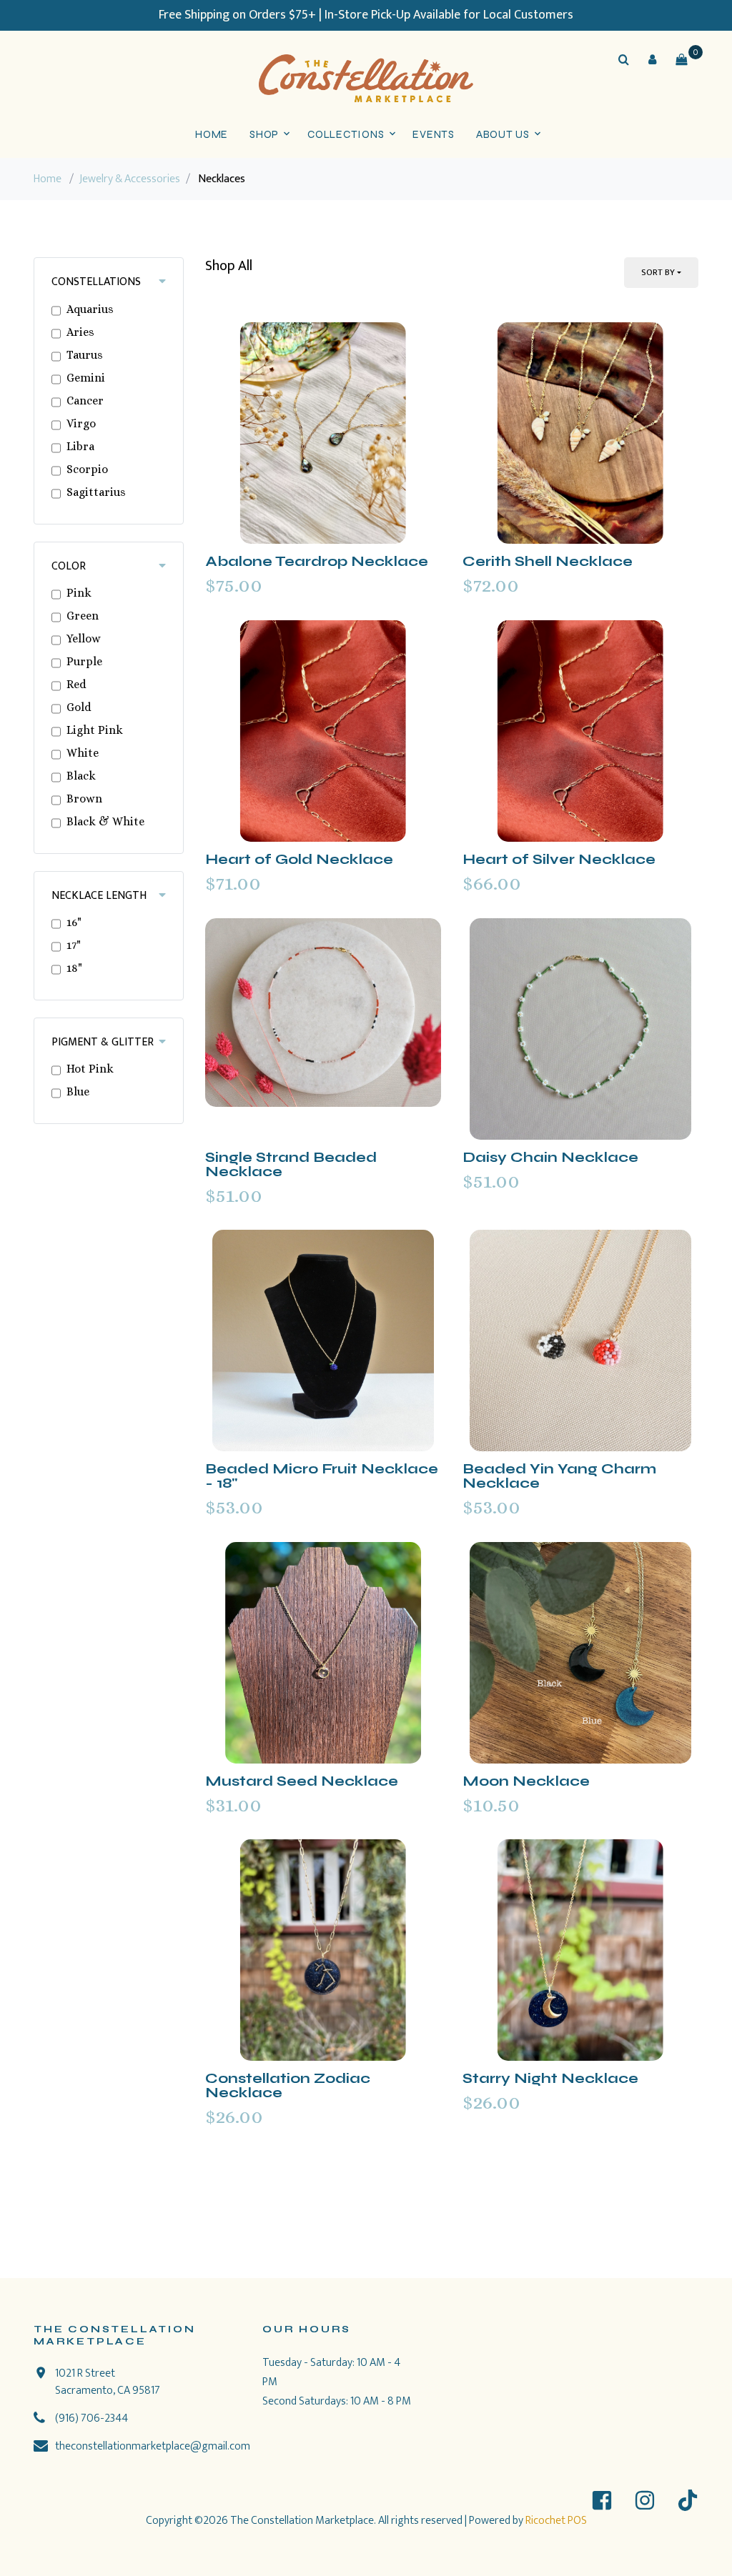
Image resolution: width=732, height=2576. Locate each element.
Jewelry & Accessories (130, 179)
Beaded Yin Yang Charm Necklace (559, 1476)
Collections (346, 134)
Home (212, 134)
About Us (503, 134)
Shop (264, 134)
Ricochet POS (556, 2521)
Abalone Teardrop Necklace (317, 561)
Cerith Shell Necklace (548, 561)
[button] (653, 59)
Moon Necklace (526, 1781)
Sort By (658, 272)
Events (434, 134)
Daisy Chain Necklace (550, 1157)
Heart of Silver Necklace (559, 859)
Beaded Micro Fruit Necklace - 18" (322, 1476)
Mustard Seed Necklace (302, 1781)
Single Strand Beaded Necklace (291, 1164)
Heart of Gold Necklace (299, 859)
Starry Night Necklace (550, 2078)
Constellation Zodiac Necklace (288, 2085)
